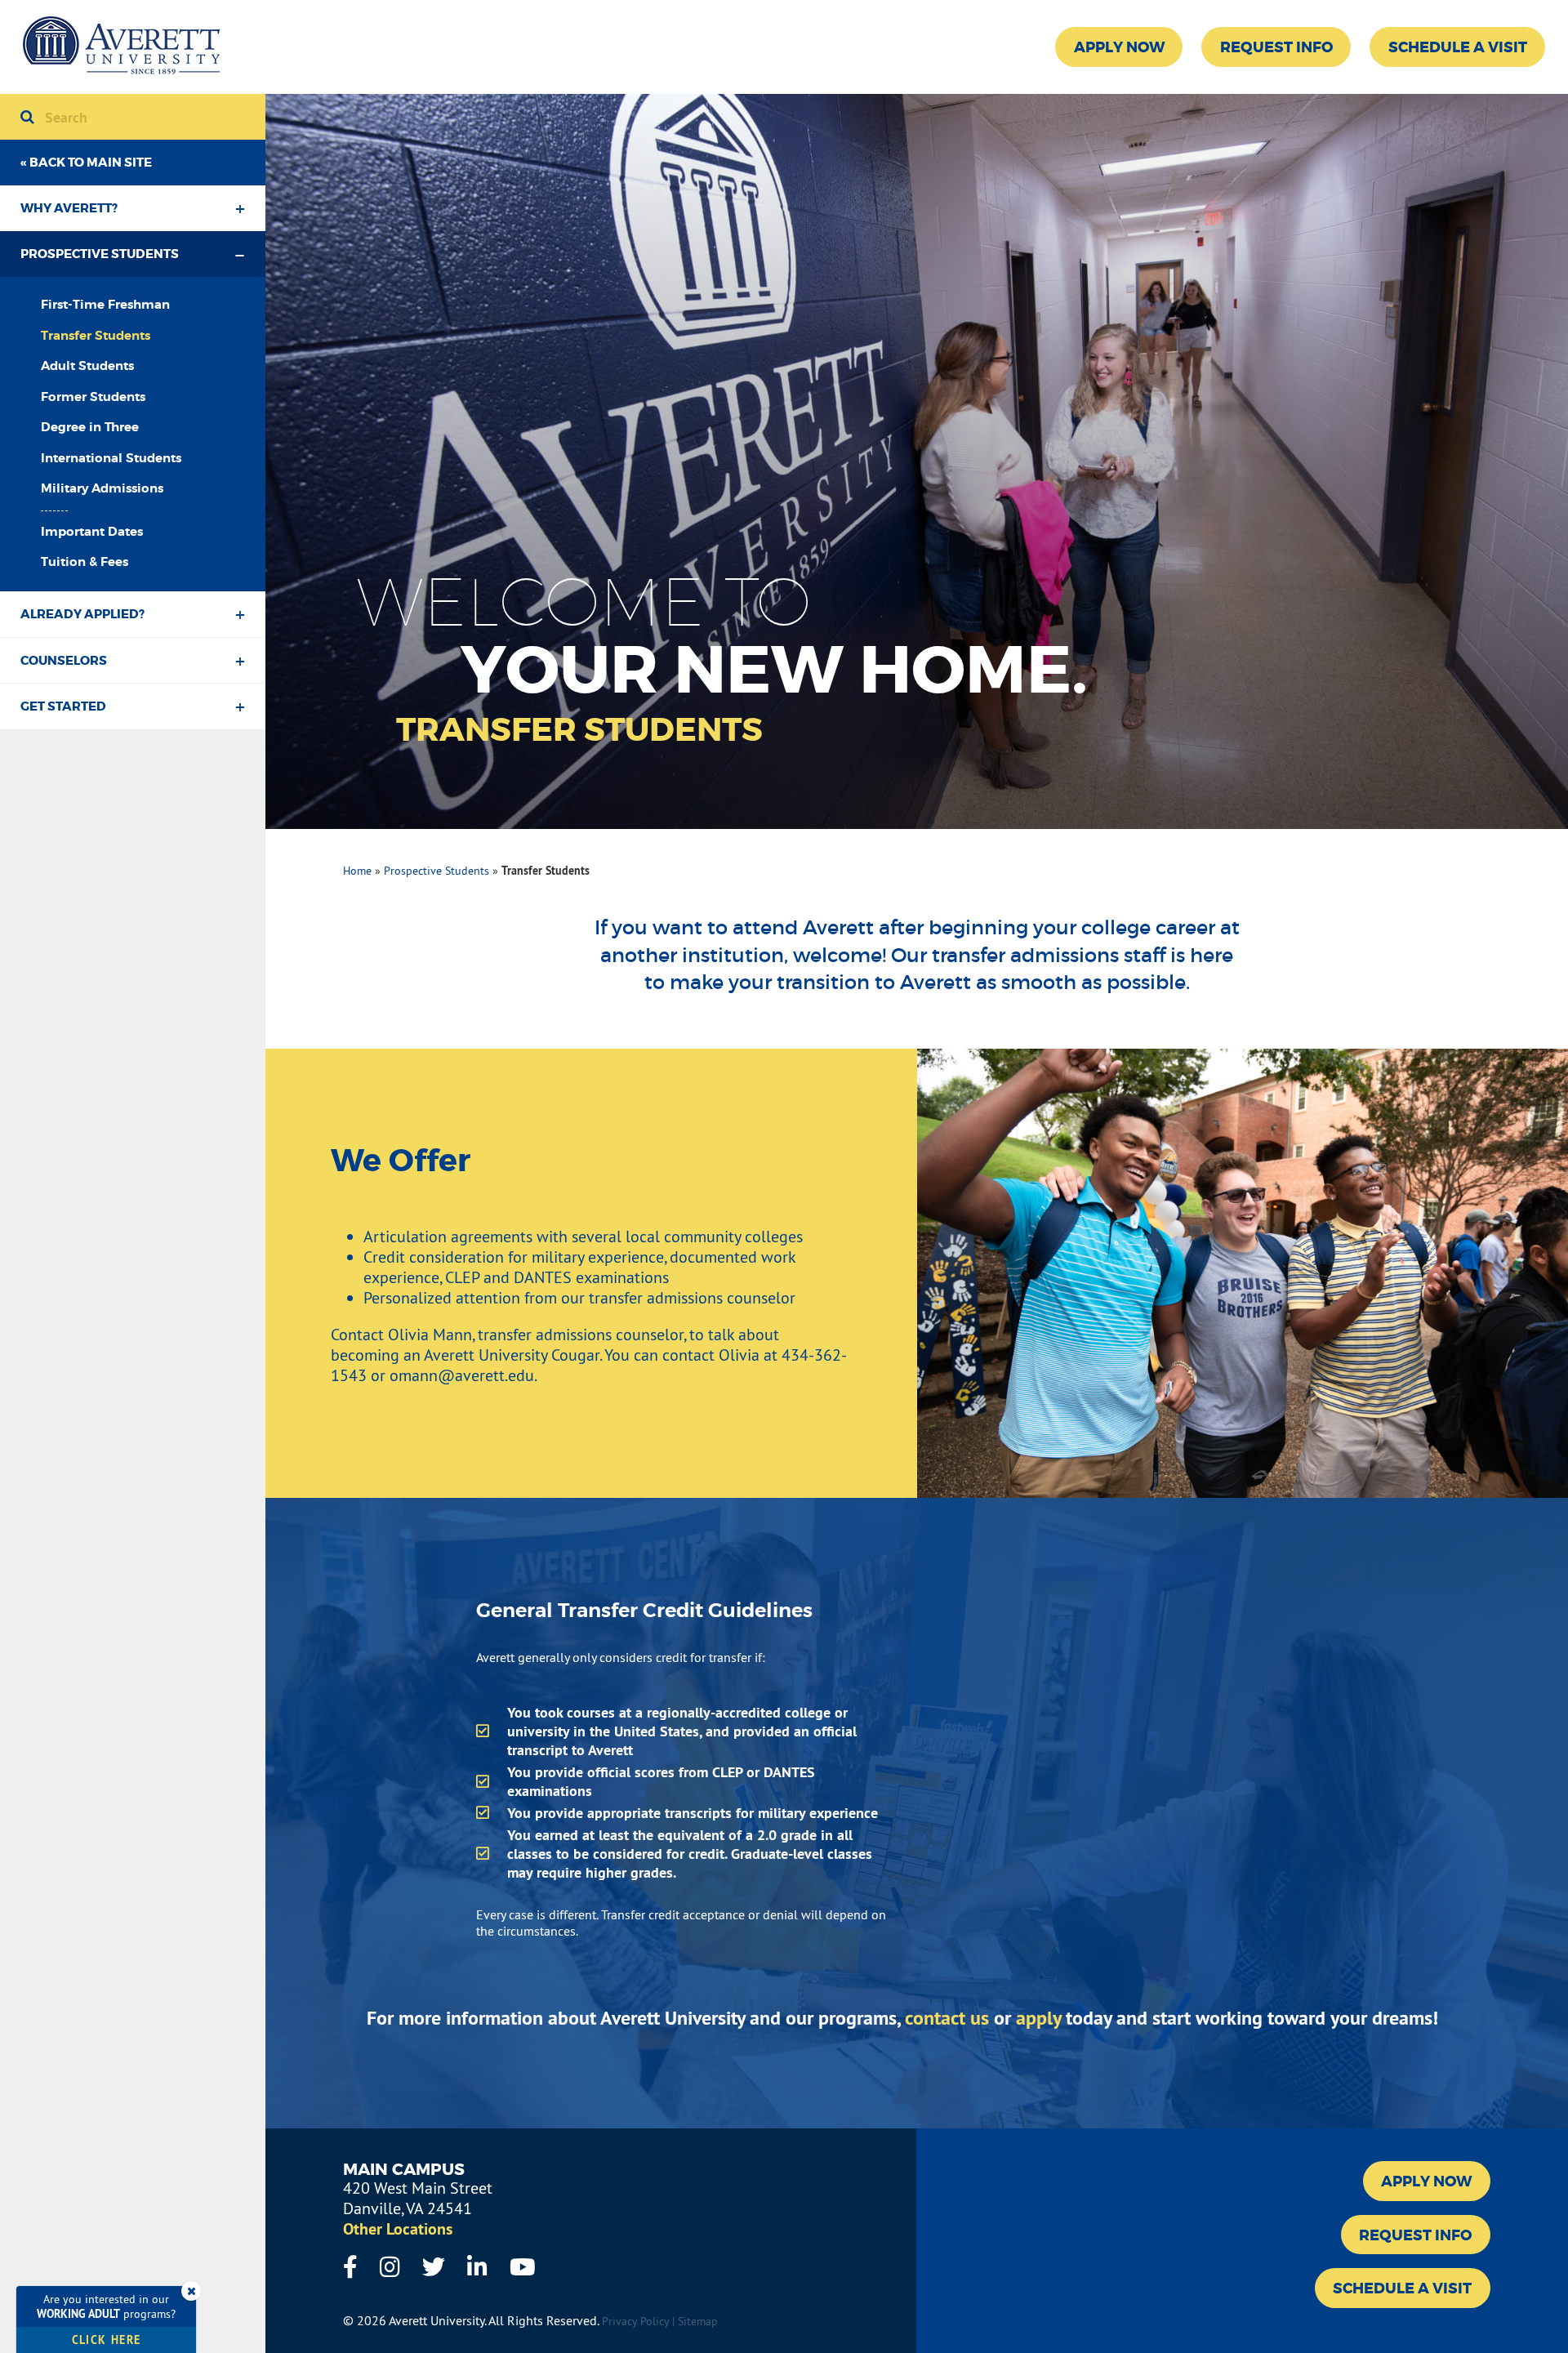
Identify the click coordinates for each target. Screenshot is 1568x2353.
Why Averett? (69, 208)
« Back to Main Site (86, 163)
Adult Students (87, 366)
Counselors (64, 661)
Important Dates (92, 532)
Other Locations (398, 2229)
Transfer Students (96, 336)
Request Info (1276, 47)
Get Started (63, 706)
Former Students (93, 397)
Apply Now (1119, 47)
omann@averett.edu (462, 1375)
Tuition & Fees (85, 562)
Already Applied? (82, 614)
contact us (947, 2018)
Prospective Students (100, 254)
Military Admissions (102, 488)
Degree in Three (90, 427)
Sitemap (698, 2321)
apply (1038, 2018)
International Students (111, 458)
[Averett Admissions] (121, 47)
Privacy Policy (635, 2321)
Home (357, 871)
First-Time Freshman (105, 305)
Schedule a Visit (1458, 47)
